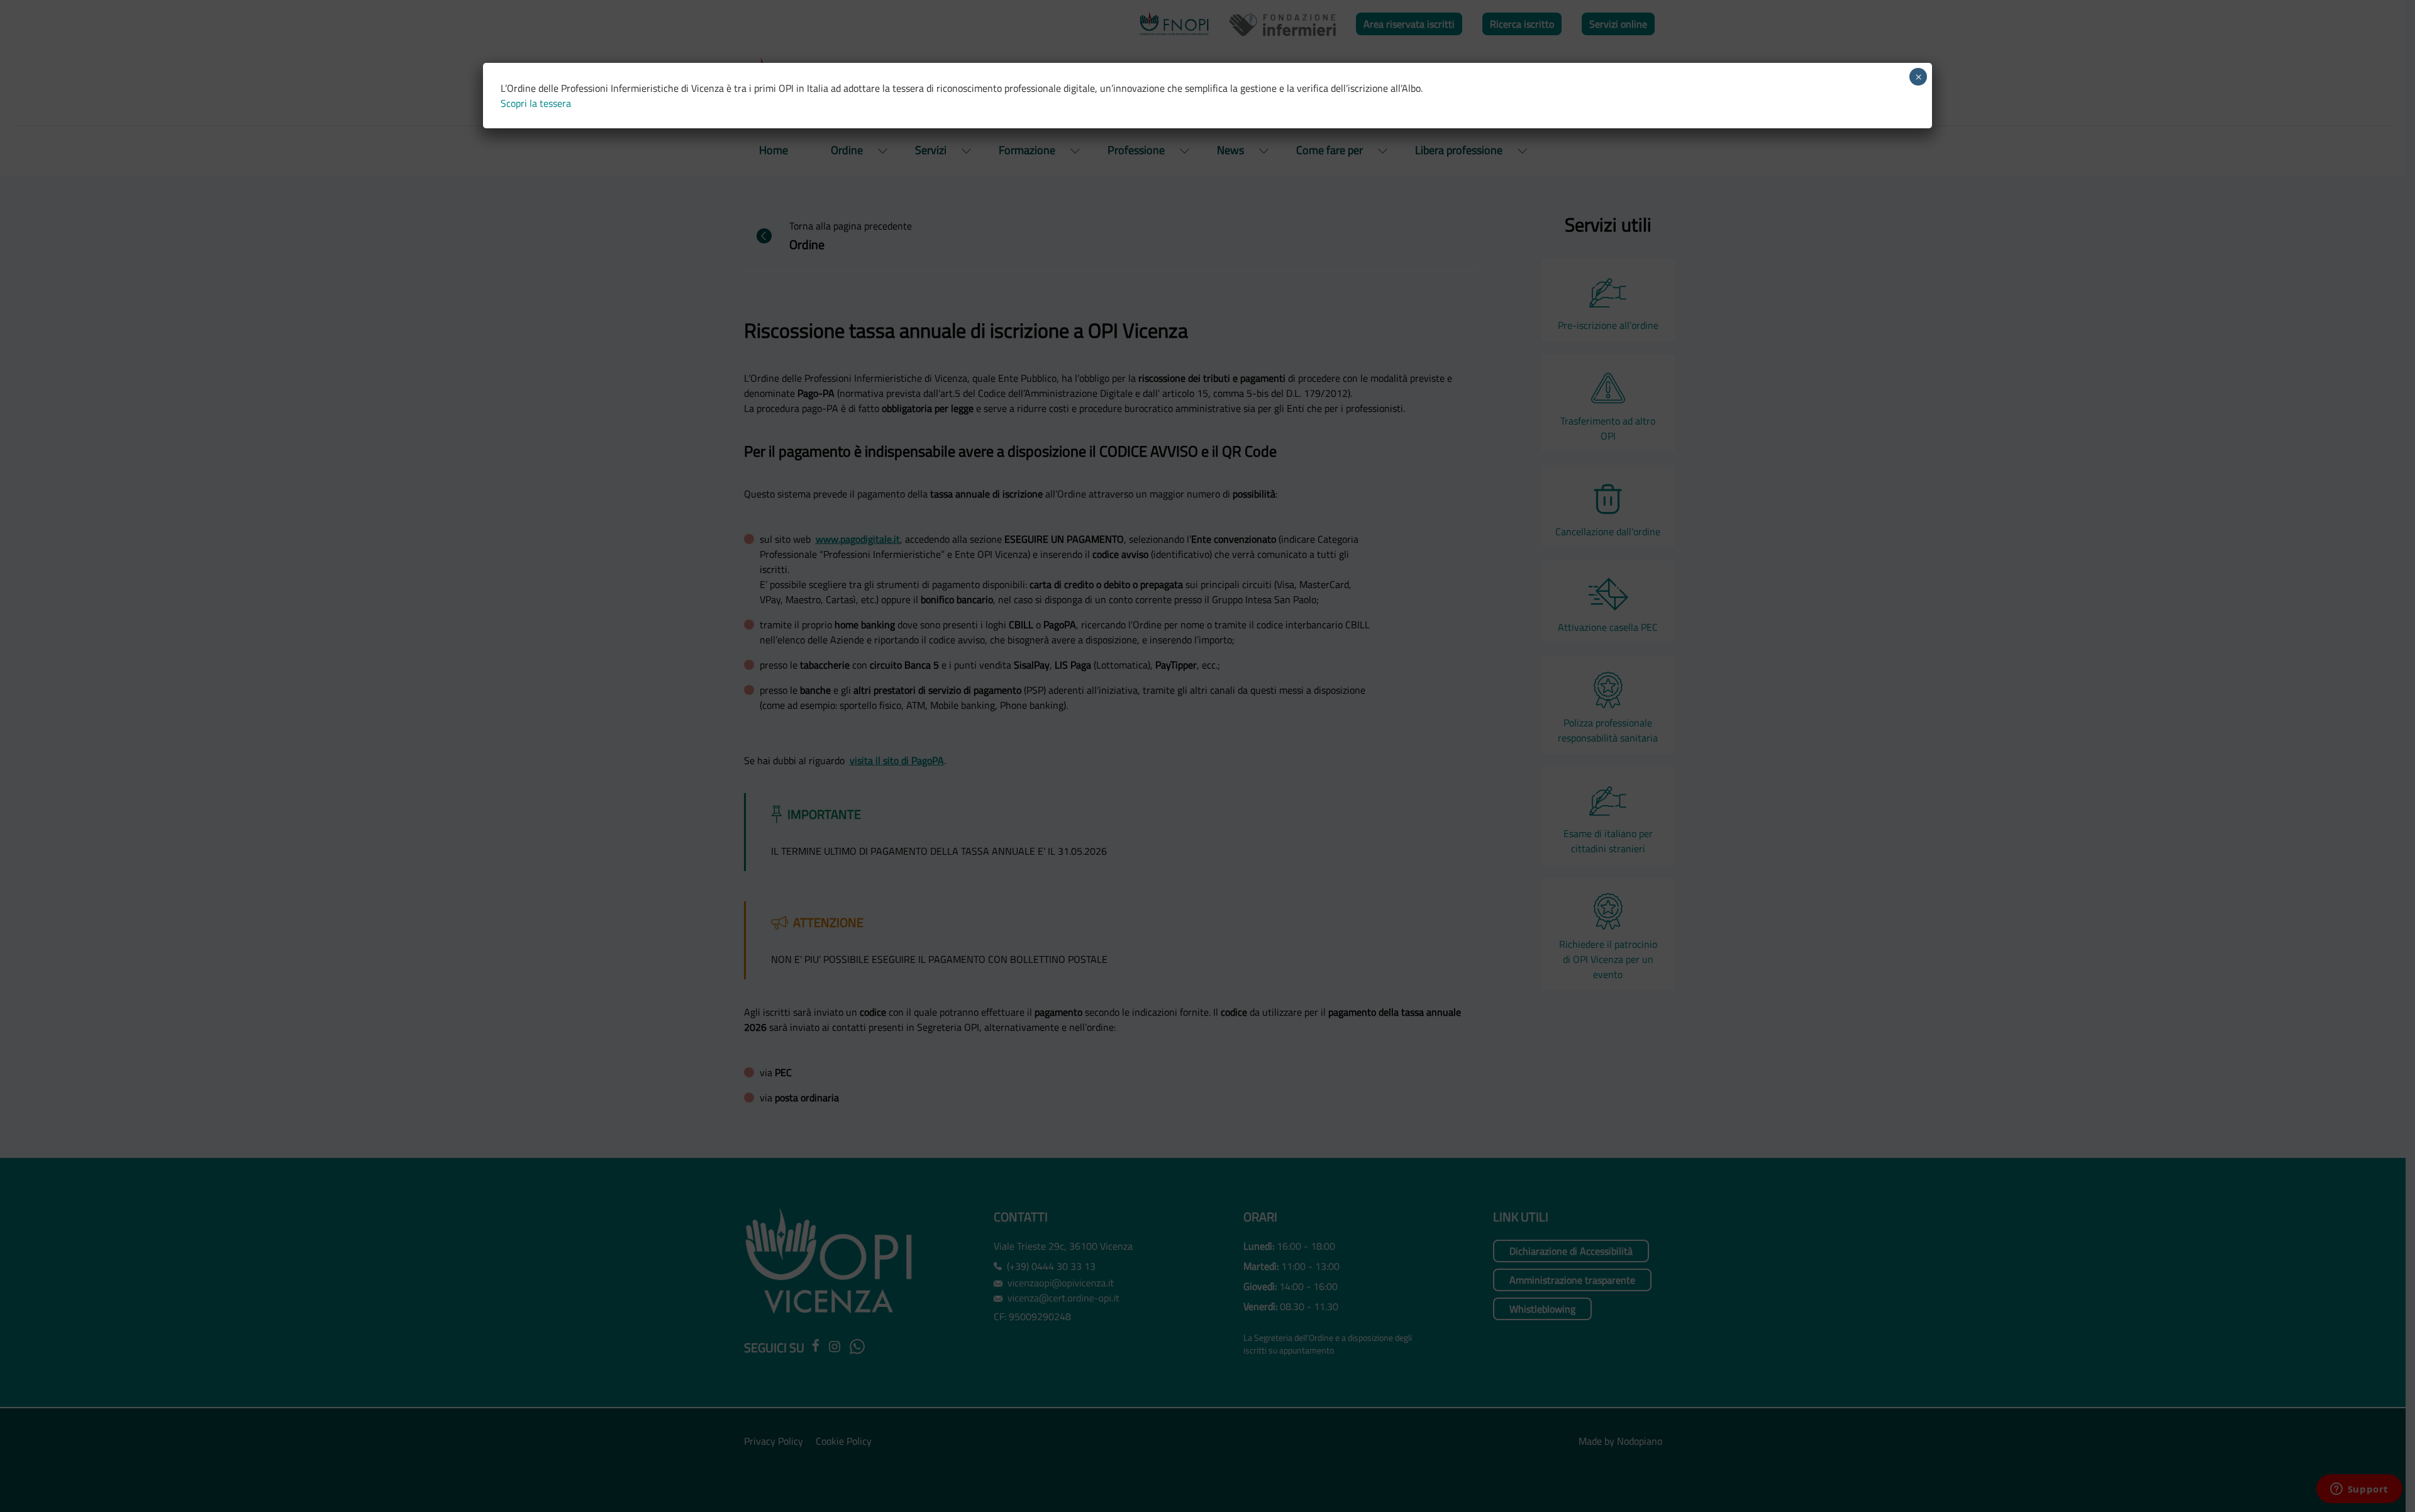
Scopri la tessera (536, 103)
